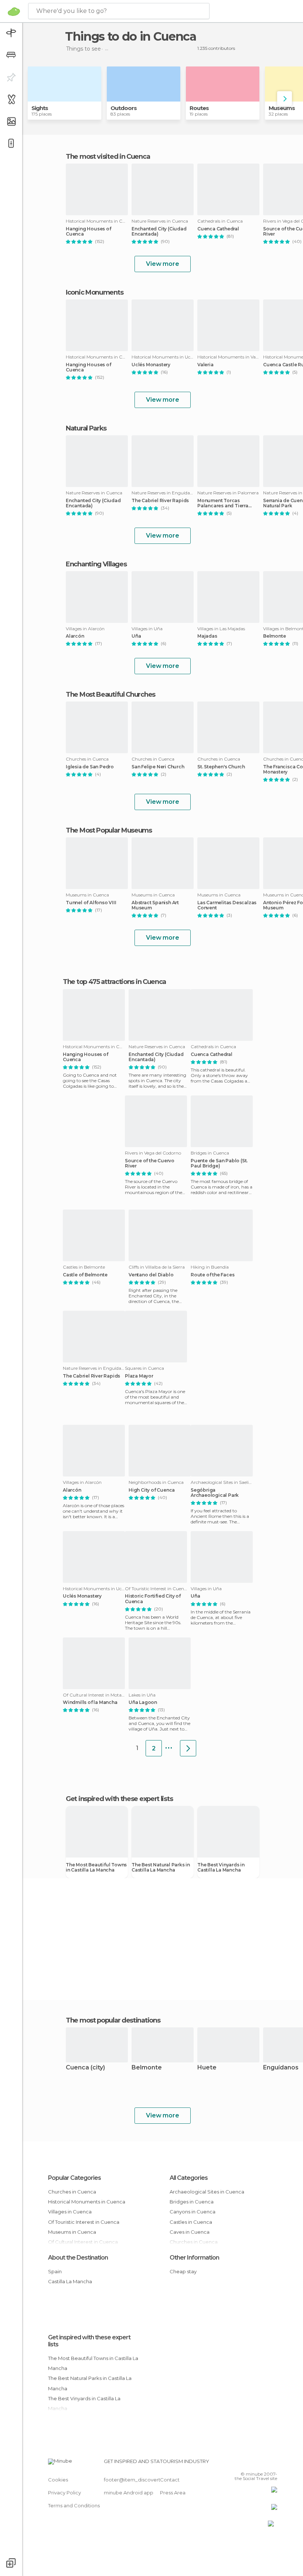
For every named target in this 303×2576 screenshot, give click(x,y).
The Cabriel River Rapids (160, 501)
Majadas (207, 636)
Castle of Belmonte (85, 1275)
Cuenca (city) (85, 2068)
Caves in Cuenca (190, 2232)
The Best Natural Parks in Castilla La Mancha (161, 1867)
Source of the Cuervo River (150, 1163)
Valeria (205, 365)
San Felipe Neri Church (158, 767)
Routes (199, 108)
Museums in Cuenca (72, 2232)
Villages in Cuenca (70, 2212)
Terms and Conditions (74, 2505)
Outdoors (124, 108)
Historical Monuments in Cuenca (87, 2202)
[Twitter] (253, 2463)
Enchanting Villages (96, 564)
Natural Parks (86, 428)
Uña (136, 636)
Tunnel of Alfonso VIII (91, 903)
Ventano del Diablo (151, 1275)
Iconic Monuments (94, 292)
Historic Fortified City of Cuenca (153, 1599)
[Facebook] (244, 2463)
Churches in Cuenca (72, 2192)
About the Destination (78, 2258)
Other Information (194, 2258)
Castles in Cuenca (191, 2222)
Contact (170, 2480)
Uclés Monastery (151, 365)
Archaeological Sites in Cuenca (207, 2192)
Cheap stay (183, 2271)
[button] (285, 99)
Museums (282, 108)
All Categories (189, 2178)
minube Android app (129, 2493)
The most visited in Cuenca (108, 157)
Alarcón (75, 636)
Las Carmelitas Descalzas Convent (227, 905)
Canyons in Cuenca (193, 2212)
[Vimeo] (263, 2463)
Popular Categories (74, 2178)
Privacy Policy (64, 2493)
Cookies (58, 2480)
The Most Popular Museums (109, 830)
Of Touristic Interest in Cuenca (84, 2222)
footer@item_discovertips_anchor (145, 2480)
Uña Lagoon (143, 1702)
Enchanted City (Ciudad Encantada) (159, 231)
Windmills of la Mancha (90, 1702)
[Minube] (14, 11)
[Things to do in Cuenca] (188, 1748)
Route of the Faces (212, 1275)
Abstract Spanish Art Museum (155, 905)
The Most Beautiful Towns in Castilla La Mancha (96, 1867)
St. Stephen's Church (221, 767)
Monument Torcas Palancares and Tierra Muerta (223, 503)
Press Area (173, 2493)
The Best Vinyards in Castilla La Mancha (221, 1867)
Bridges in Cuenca (192, 2202)
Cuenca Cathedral (218, 229)
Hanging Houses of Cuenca (88, 231)
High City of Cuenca (152, 1490)
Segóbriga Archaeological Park (215, 1493)
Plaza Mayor (139, 1376)
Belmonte (147, 2068)
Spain (55, 2271)
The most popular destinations (113, 2020)
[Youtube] (272, 2463)
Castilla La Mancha (70, 2281)
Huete (207, 2068)
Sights (40, 108)
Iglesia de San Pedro (90, 767)
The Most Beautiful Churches (110, 694)
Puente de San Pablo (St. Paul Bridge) (219, 1163)
